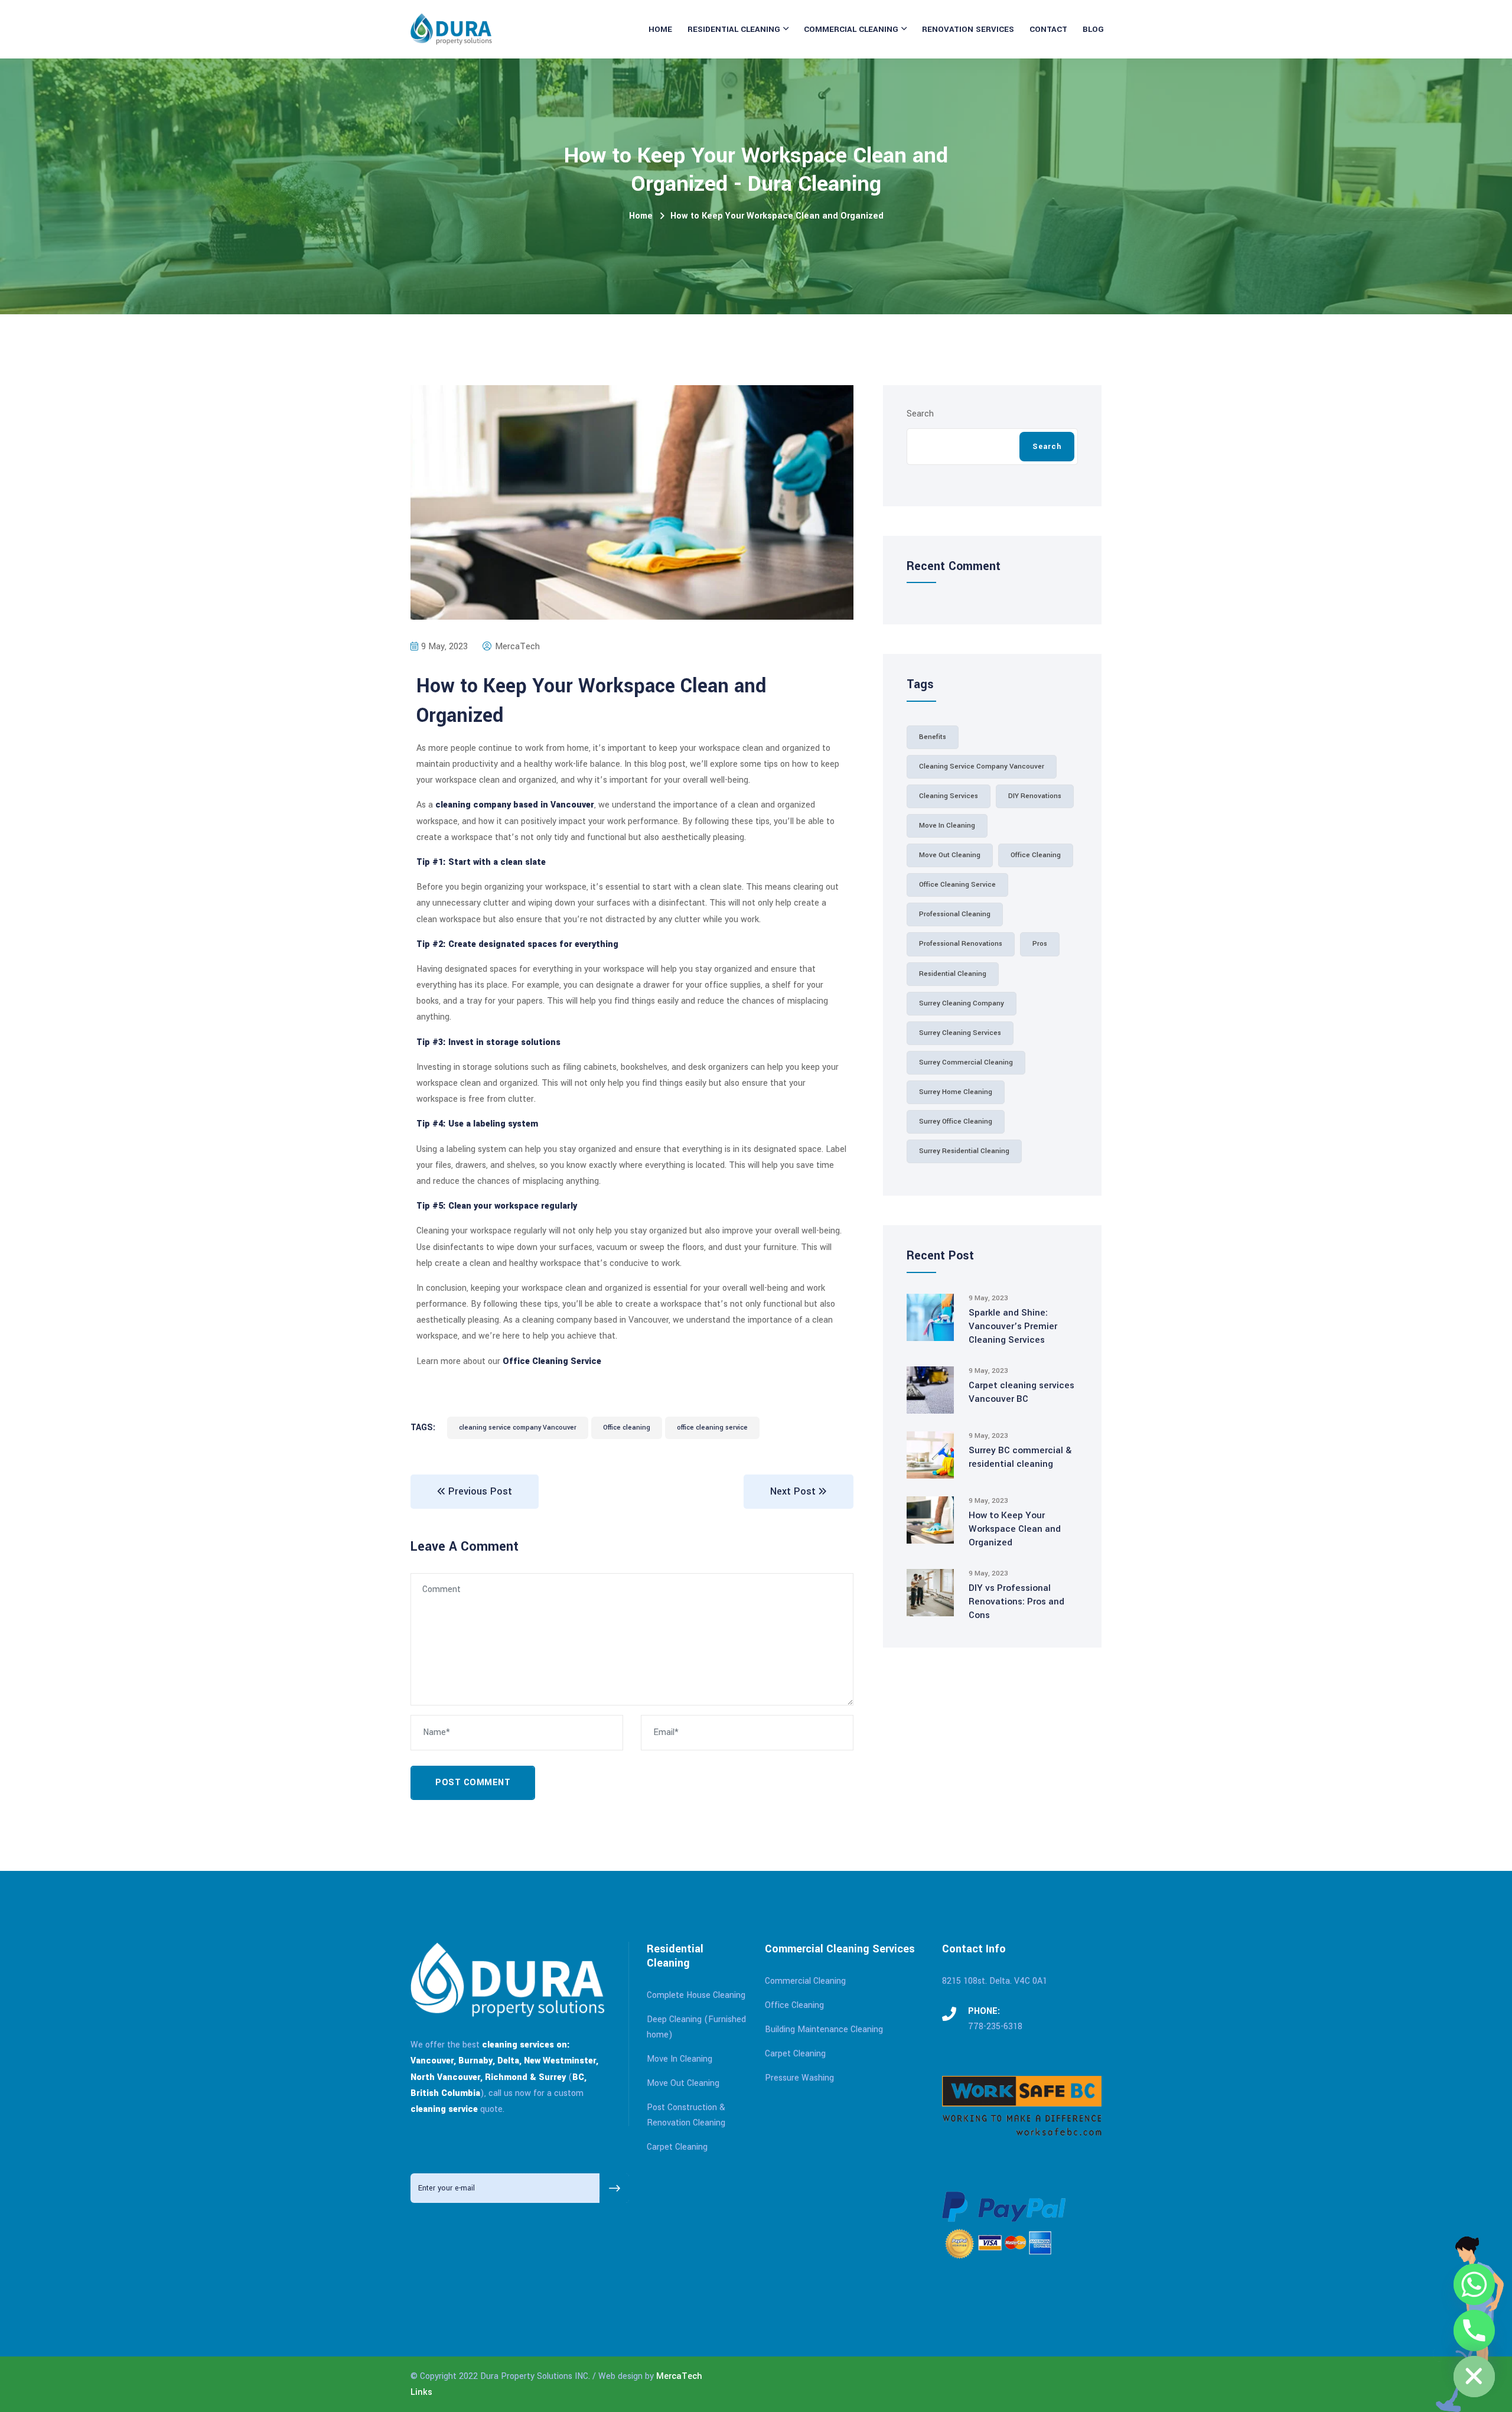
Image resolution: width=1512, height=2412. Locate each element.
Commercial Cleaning (851, 29)
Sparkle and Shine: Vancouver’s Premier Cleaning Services (1013, 1326)
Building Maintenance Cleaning (824, 2029)
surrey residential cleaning (964, 1151)
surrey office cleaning (956, 1122)
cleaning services (949, 796)
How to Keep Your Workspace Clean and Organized (1015, 1529)
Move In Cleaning (680, 2059)
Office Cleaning (794, 2005)
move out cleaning (950, 855)
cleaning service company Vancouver (518, 1428)
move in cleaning (947, 826)
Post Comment (473, 1783)
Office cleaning (627, 1428)
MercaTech (679, 2376)
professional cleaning (955, 914)
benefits (933, 737)
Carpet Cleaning (677, 2147)
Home (660, 29)
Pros (1040, 944)
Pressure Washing (799, 2078)
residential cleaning (953, 974)
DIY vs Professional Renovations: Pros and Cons (1016, 1602)
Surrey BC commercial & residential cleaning (1020, 1457)
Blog (1093, 29)
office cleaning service (712, 1428)
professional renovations (961, 944)
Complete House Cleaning (696, 1995)
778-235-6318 (995, 2027)
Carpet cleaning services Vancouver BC (1021, 1392)
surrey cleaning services (960, 1033)
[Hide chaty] (1474, 2377)
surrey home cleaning (956, 1092)
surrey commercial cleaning (966, 1062)
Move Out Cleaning (683, 2083)
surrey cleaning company (962, 1003)
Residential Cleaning (734, 29)
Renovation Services (968, 29)
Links (421, 2392)
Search (920, 414)
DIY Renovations (1035, 796)
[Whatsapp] (1474, 2284)
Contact (1048, 29)
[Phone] (1474, 2330)
